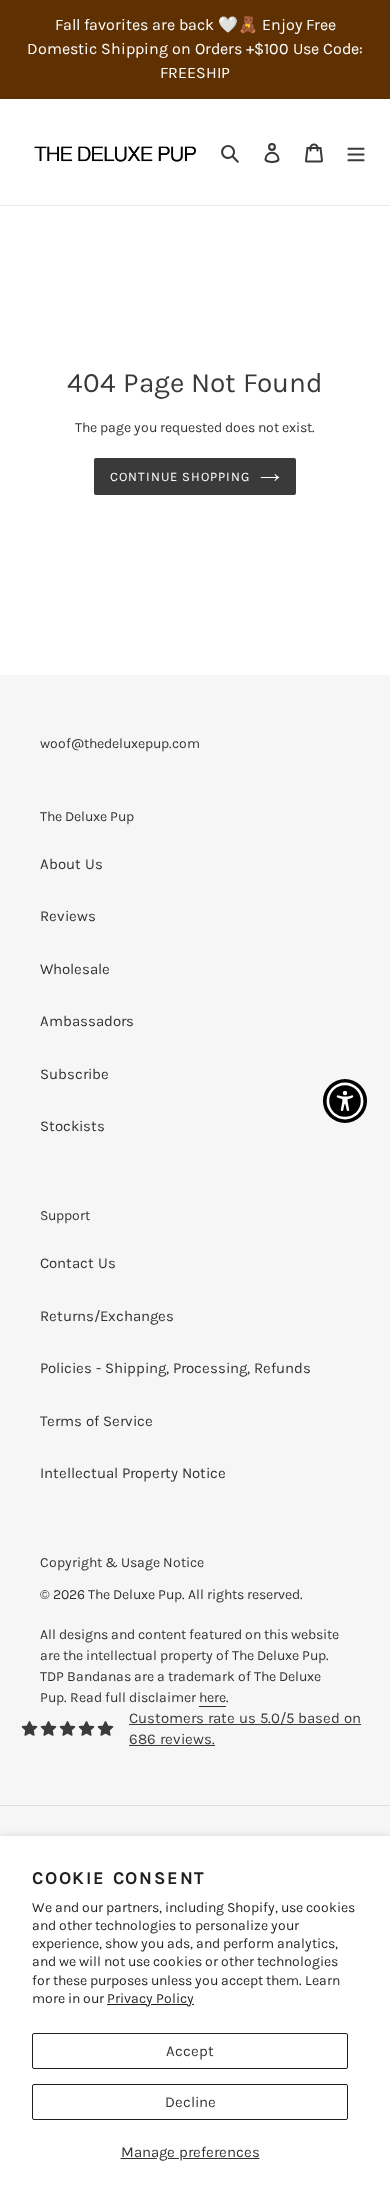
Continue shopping (180, 476)
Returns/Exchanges (107, 1316)
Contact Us (78, 1263)
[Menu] (356, 152)
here (212, 1697)
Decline (190, 2102)
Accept (190, 2051)
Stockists (72, 1126)
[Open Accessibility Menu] (345, 1100)
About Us (71, 864)
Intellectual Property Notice (133, 1473)
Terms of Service (96, 1421)
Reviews (68, 916)
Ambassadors (87, 1021)
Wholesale (75, 969)
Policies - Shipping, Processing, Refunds (175, 1368)
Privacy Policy (150, 1998)
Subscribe (74, 1074)
